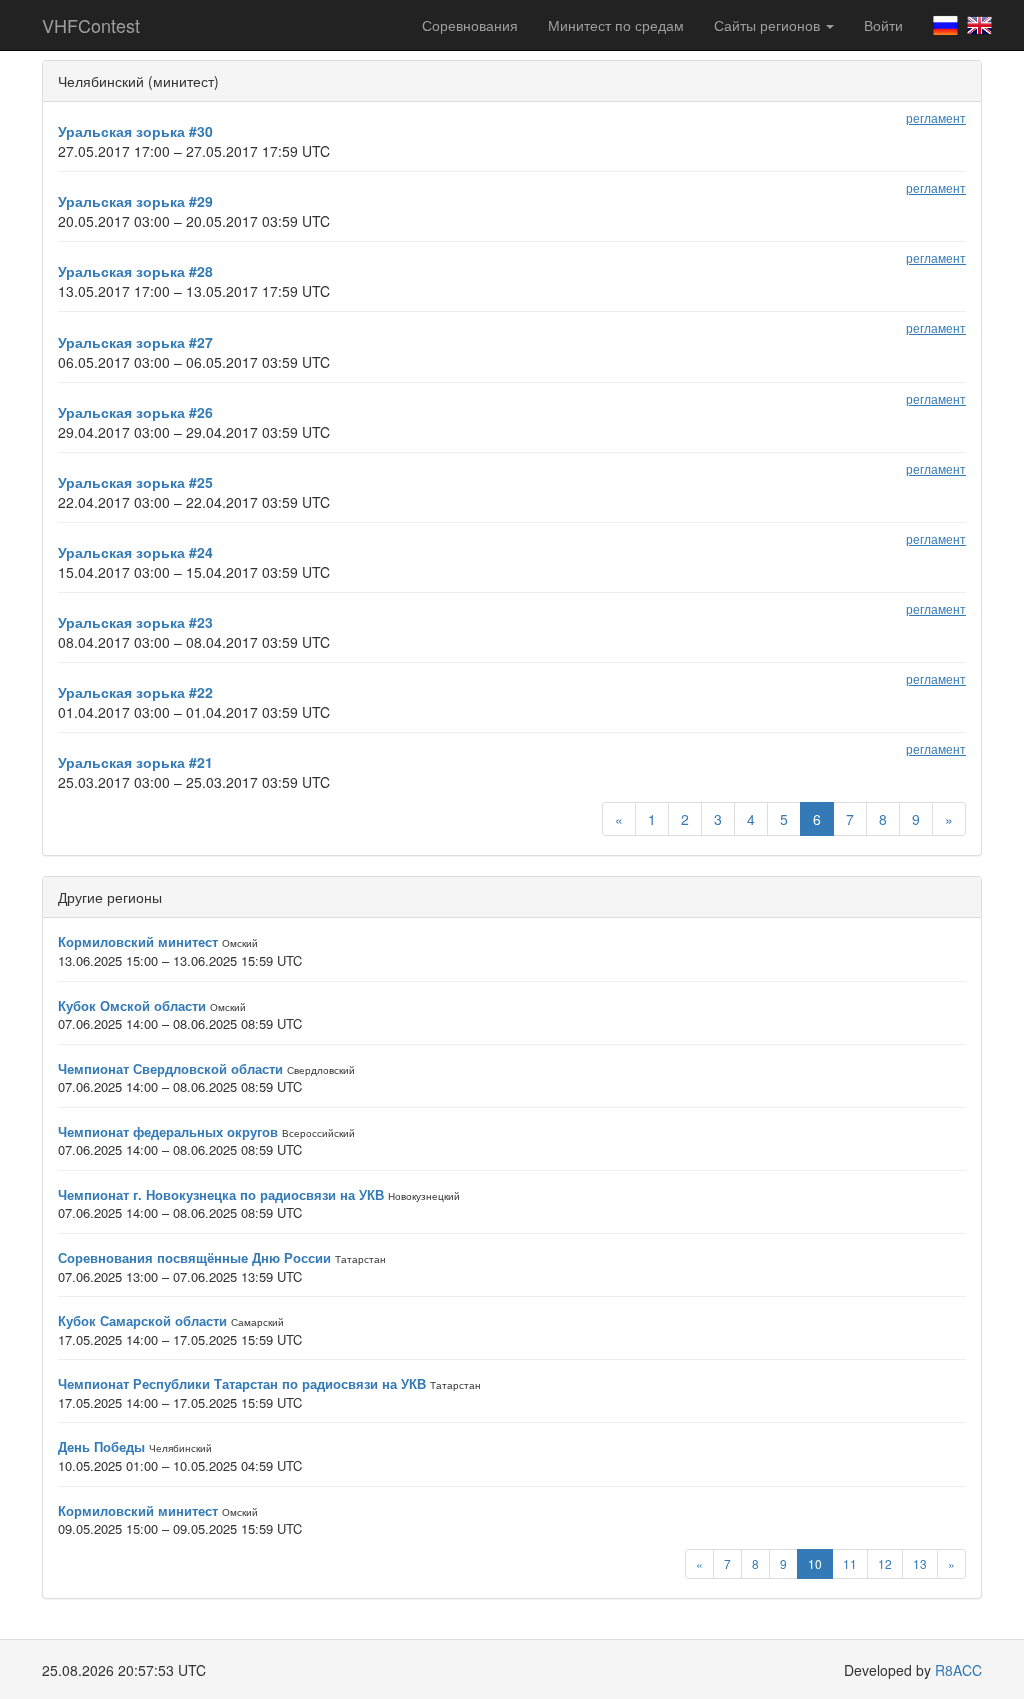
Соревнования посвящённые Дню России (194, 1257)
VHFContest (91, 25)
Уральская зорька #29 (135, 201)
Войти (883, 25)
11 (850, 1563)
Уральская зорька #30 (135, 131)
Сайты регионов (769, 25)
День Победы (101, 1446)
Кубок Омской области (132, 1005)
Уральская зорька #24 (135, 552)
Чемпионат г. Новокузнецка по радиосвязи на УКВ (221, 1194)
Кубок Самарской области (142, 1320)
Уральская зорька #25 (135, 482)
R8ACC (958, 1670)
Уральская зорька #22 (135, 692)
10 (815, 1563)
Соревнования (470, 25)
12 (885, 1563)
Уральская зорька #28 (135, 271)
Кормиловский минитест (138, 941)
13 (920, 1563)
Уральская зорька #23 (135, 622)
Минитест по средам (616, 25)
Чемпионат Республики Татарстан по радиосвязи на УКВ (242, 1383)
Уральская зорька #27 (135, 342)
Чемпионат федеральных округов (168, 1131)
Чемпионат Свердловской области (170, 1068)
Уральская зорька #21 (135, 762)
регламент (936, 117)
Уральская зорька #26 (135, 412)
